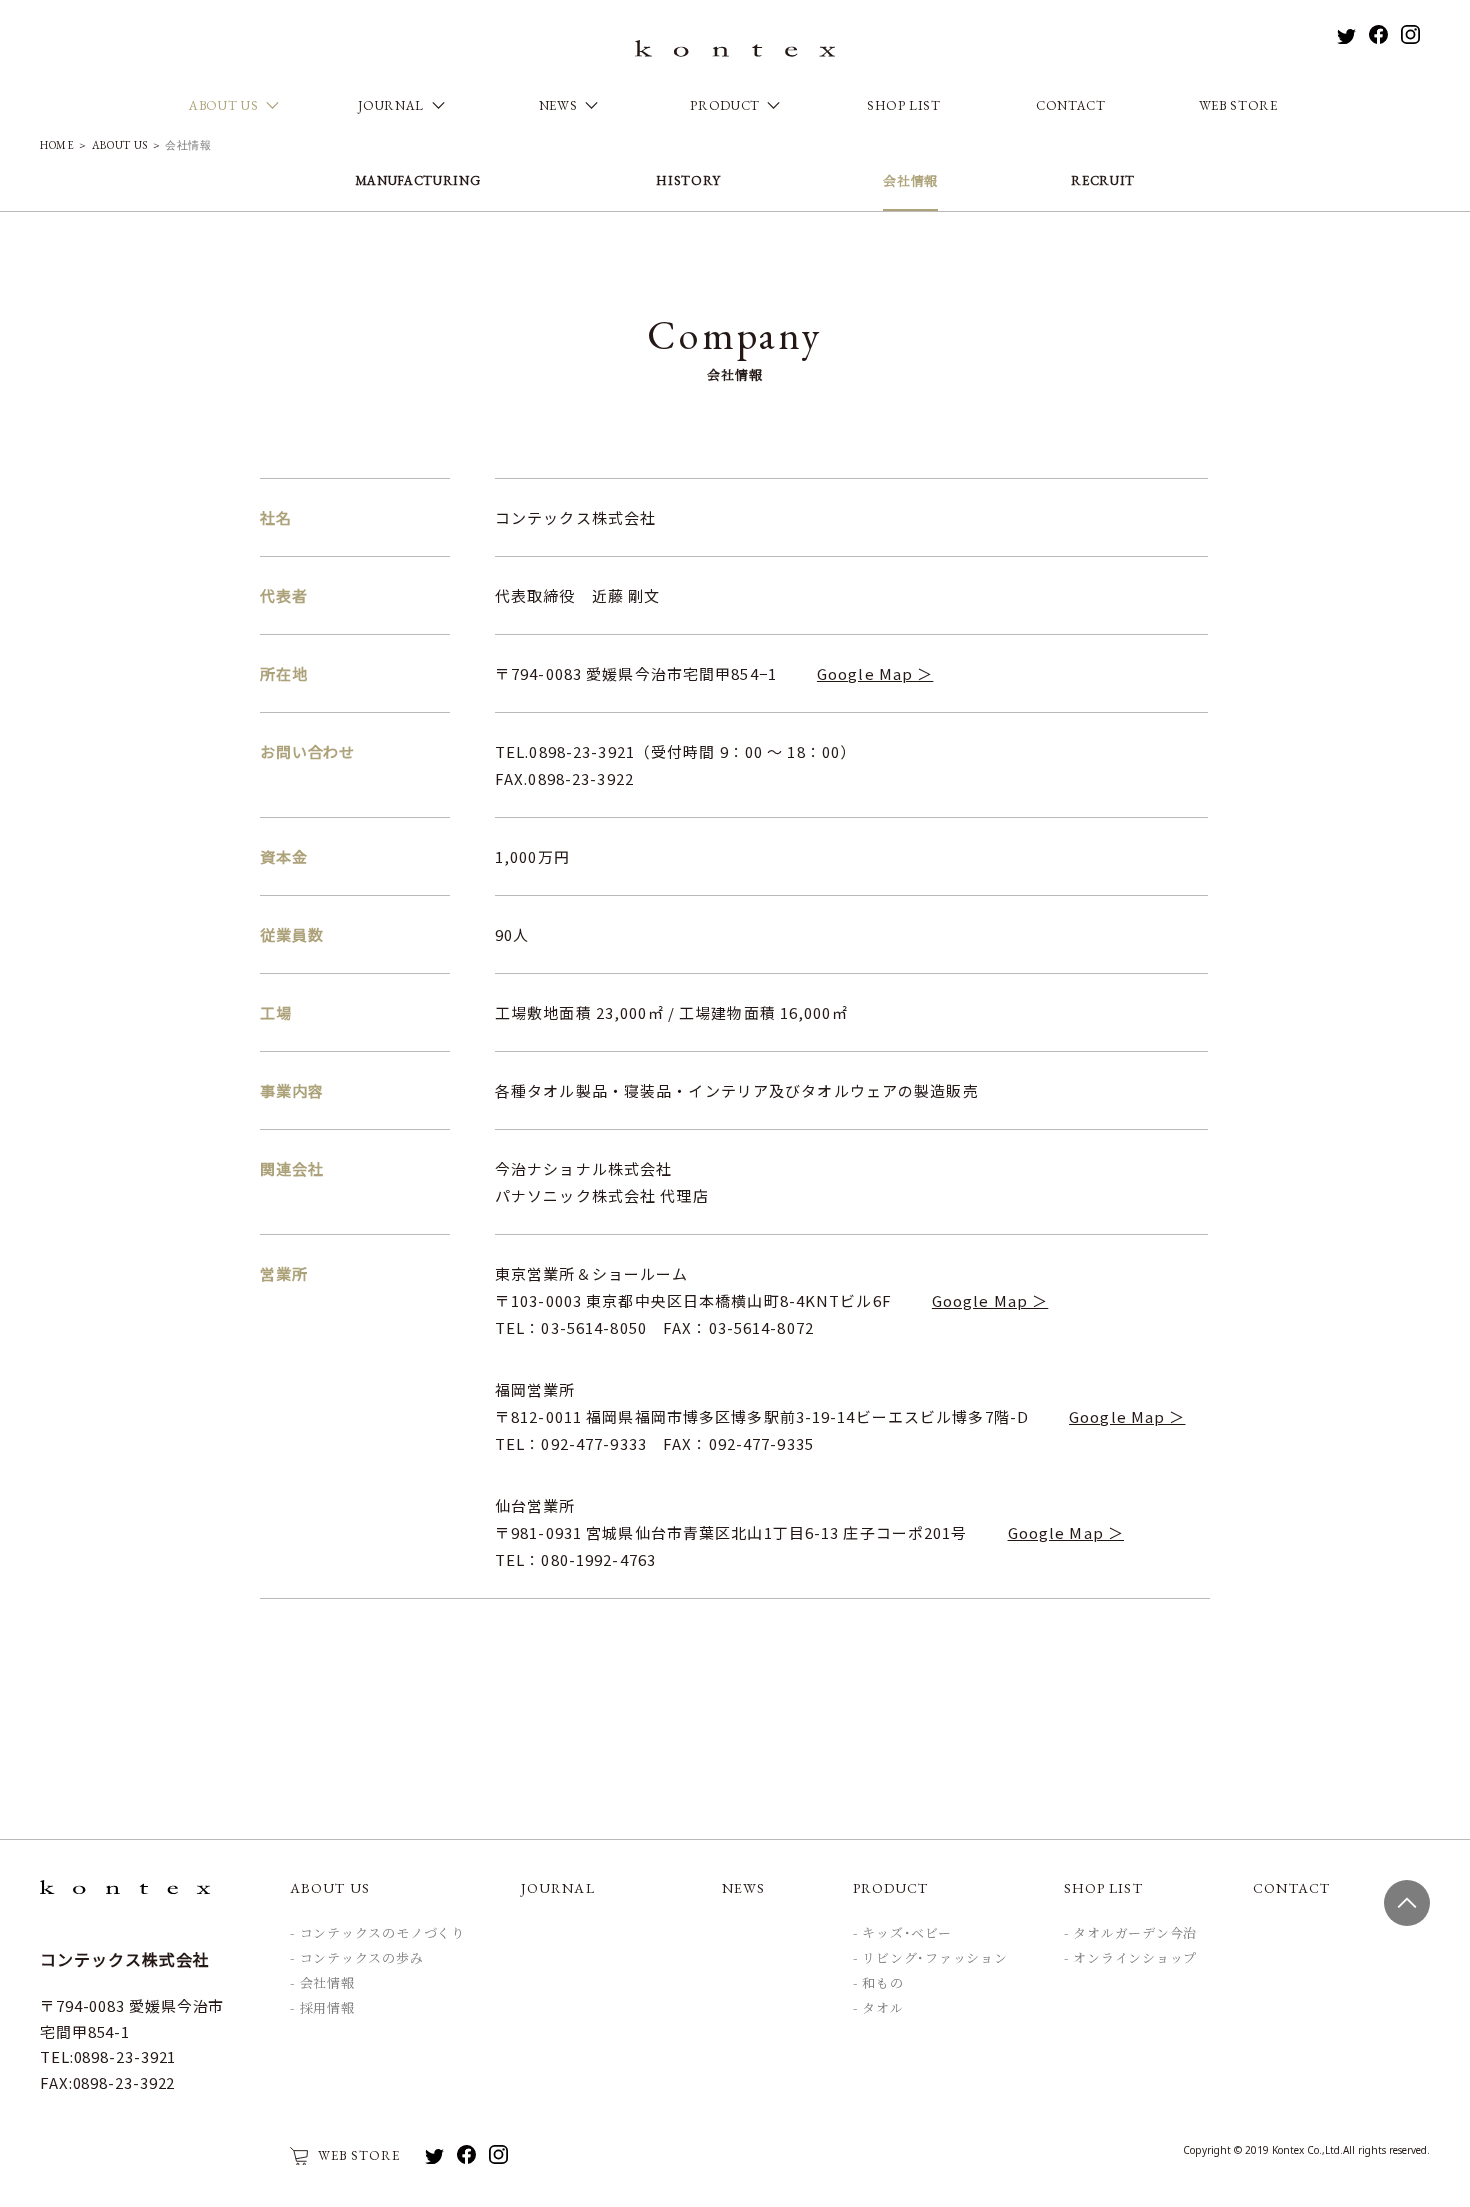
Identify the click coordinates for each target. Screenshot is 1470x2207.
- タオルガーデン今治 (1131, 1934)
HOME (57, 145)
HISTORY (688, 181)
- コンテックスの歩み (357, 1959)
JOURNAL (558, 1888)
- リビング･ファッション (930, 1959)
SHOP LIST (904, 105)
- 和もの (878, 1984)
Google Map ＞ (875, 673)
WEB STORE (1238, 105)
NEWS (743, 1888)
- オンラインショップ (1131, 1958)
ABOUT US (118, 145)
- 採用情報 (322, 2008)
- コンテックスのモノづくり (377, 1934)
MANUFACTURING (417, 181)
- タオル (878, 2008)
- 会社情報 (322, 1984)
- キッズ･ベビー (902, 1934)
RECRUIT (1103, 181)
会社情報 (910, 182)
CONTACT (1071, 105)
